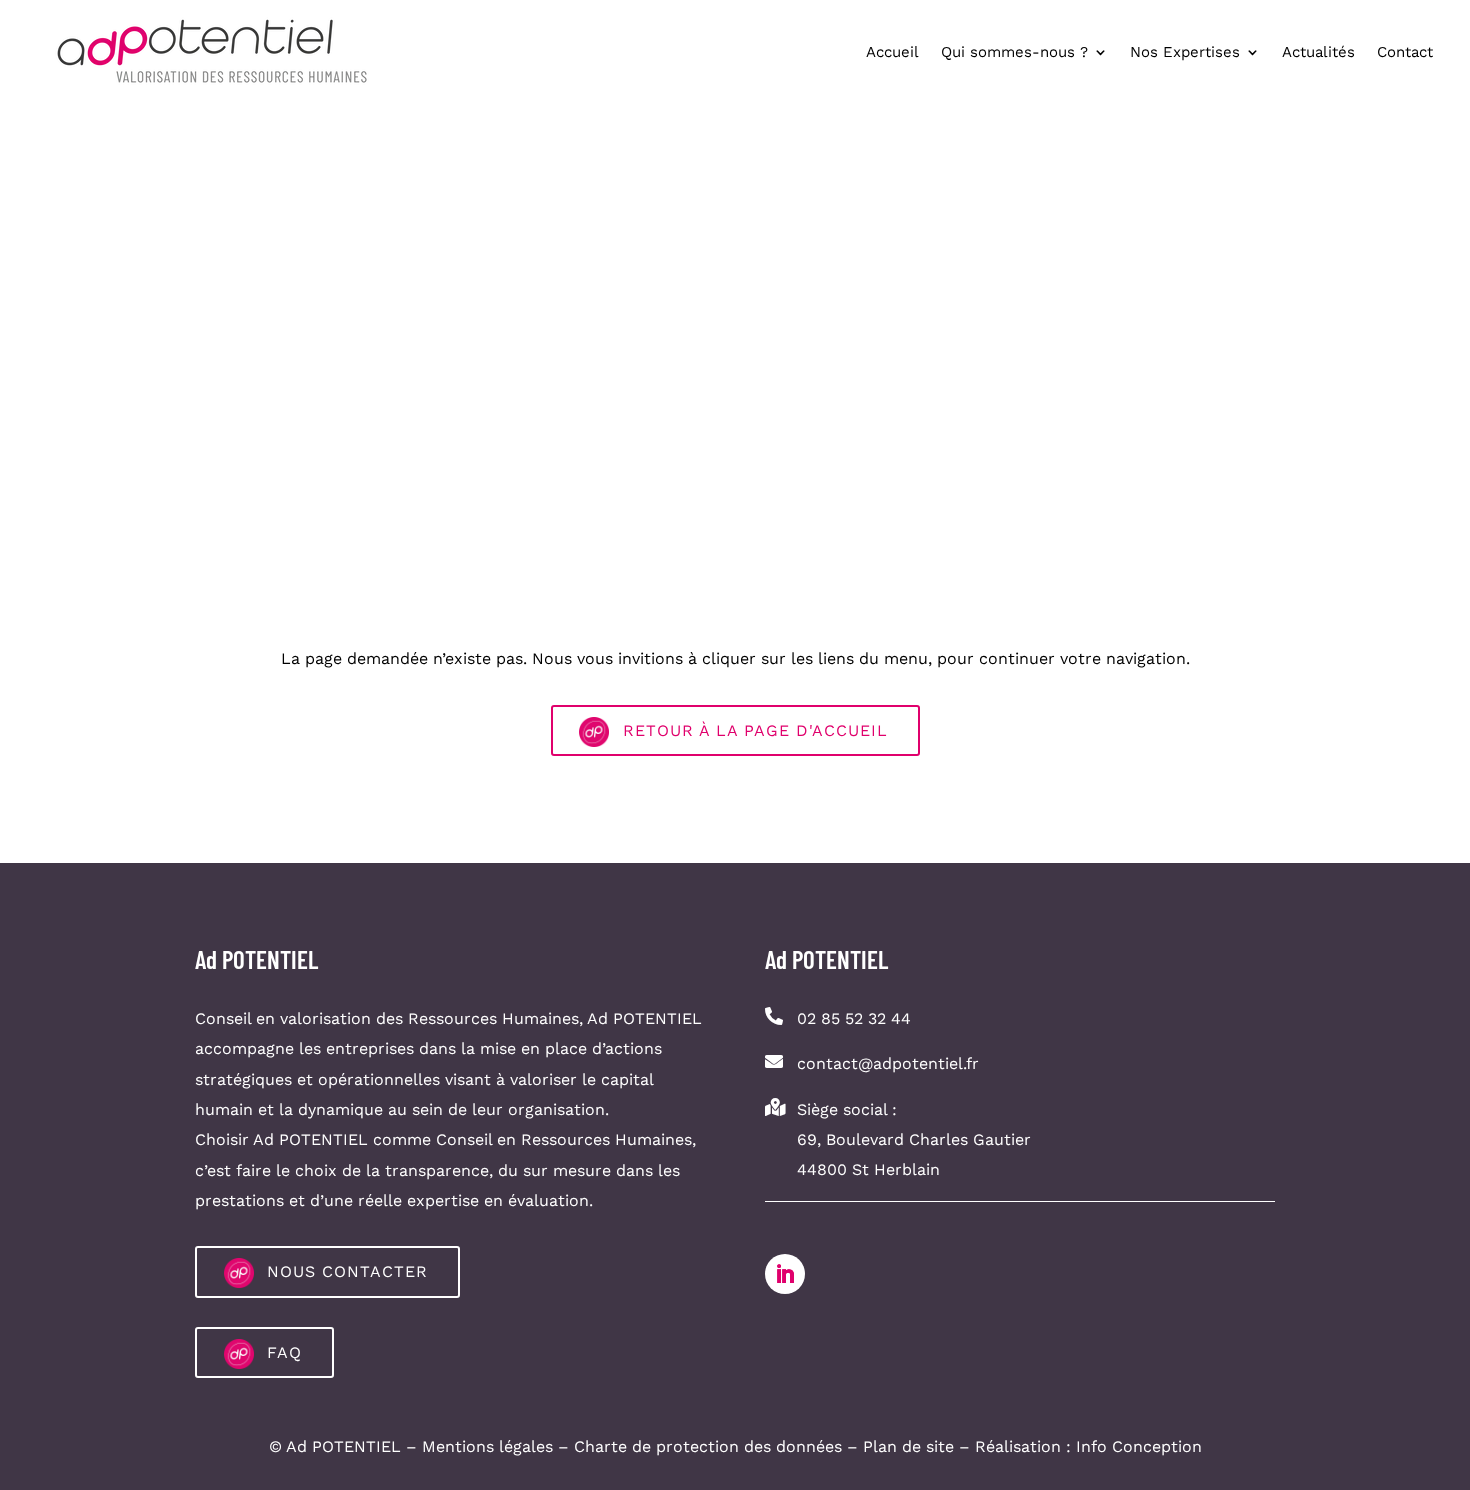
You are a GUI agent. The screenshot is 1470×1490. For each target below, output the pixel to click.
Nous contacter (347, 1271)
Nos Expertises (1185, 52)
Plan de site (908, 1446)
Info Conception (1139, 1446)
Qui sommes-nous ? (1014, 52)
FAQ (284, 1352)
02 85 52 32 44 (854, 1018)
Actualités (1318, 52)
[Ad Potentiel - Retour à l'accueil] (212, 51)
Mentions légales (487, 1446)
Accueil (892, 52)
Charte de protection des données (708, 1446)
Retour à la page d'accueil (755, 730)
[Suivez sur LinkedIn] (785, 1274)
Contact (1405, 52)
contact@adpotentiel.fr (888, 1063)
